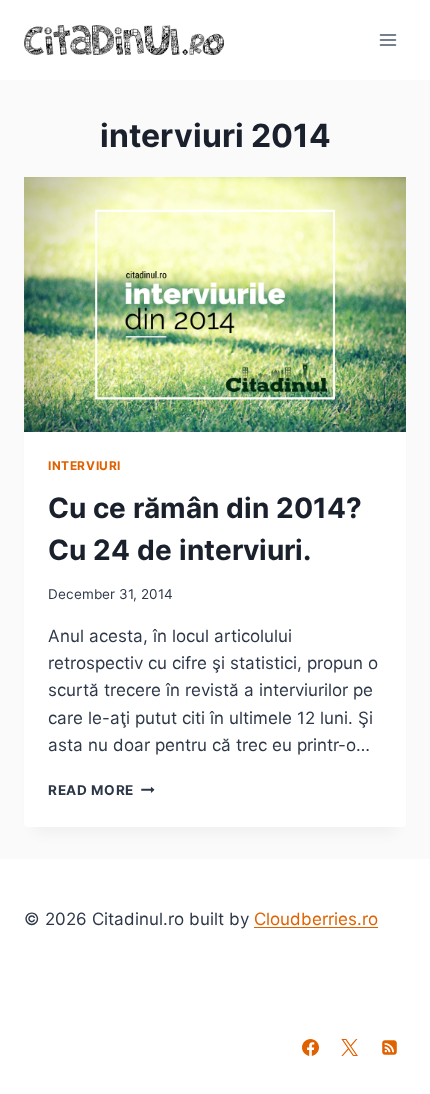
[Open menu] (387, 39)
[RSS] (389, 1047)
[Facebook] (311, 1047)
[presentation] (215, 304)
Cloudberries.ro (316, 919)
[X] (350, 1047)
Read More (101, 790)
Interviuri (84, 465)
